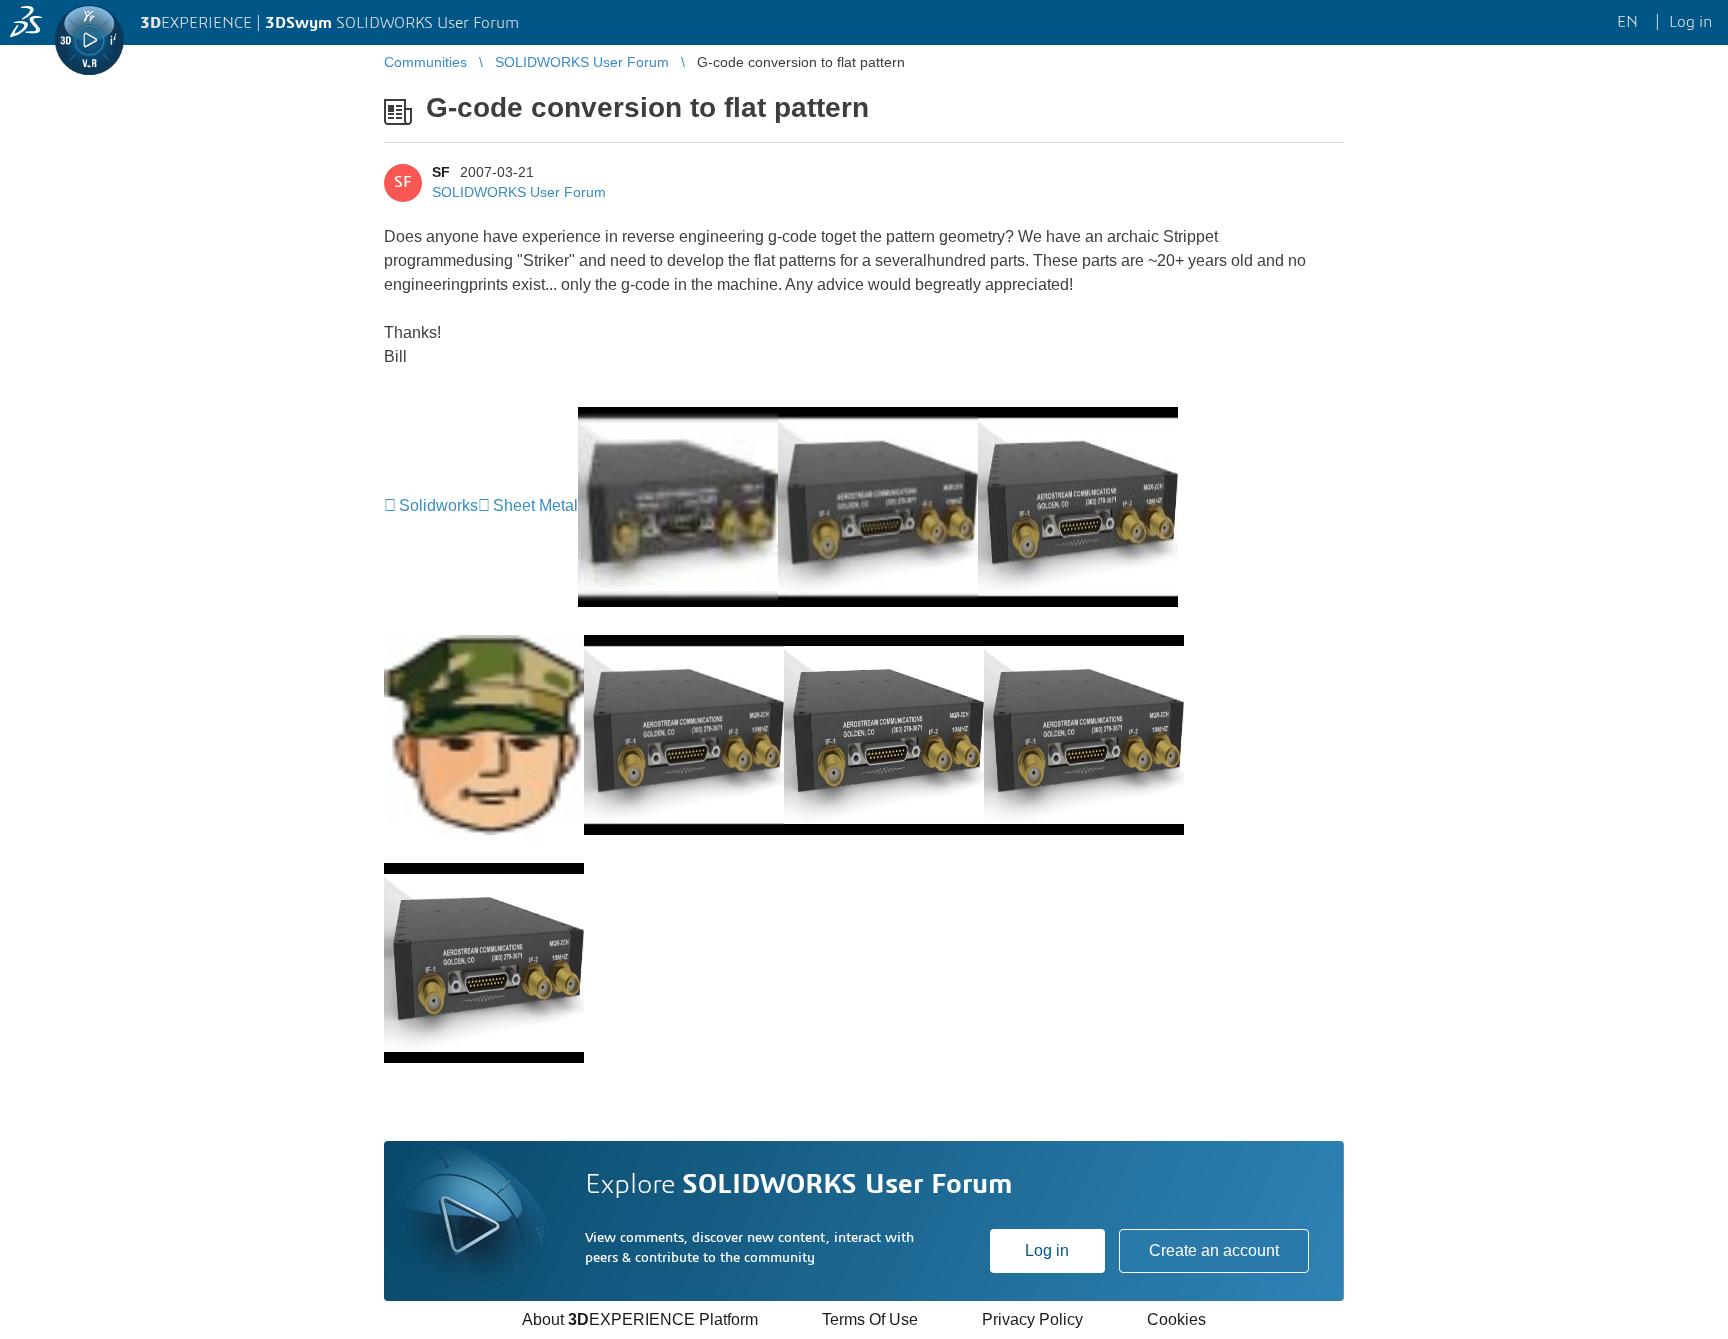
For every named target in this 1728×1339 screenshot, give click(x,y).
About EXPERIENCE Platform (640, 1319)
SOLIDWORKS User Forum (519, 192)
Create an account (1214, 1250)
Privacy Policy (1032, 1319)
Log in (1047, 1250)
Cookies (1176, 1319)
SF (441, 172)
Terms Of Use (870, 1319)
